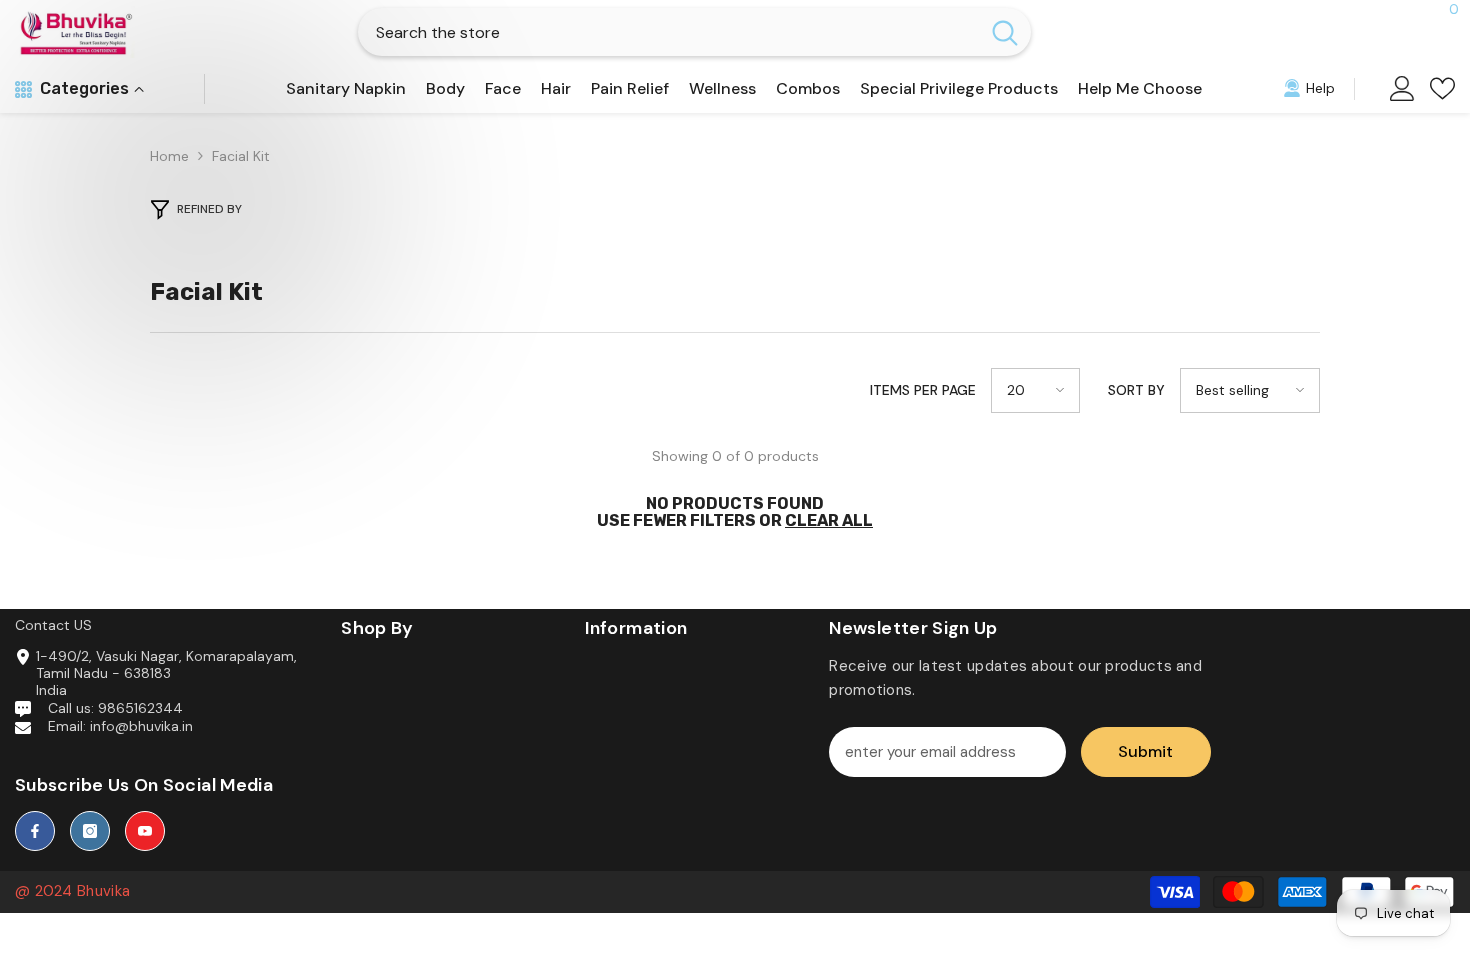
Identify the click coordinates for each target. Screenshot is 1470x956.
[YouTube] (145, 831)
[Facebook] (35, 831)
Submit (1145, 751)
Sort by (1136, 390)
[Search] (694, 32)
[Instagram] (90, 831)
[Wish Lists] (1442, 88)
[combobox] (668, 32)
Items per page (923, 390)
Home (169, 156)
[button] (1035, 390)
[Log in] (1402, 88)
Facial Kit (241, 156)
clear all (829, 520)
